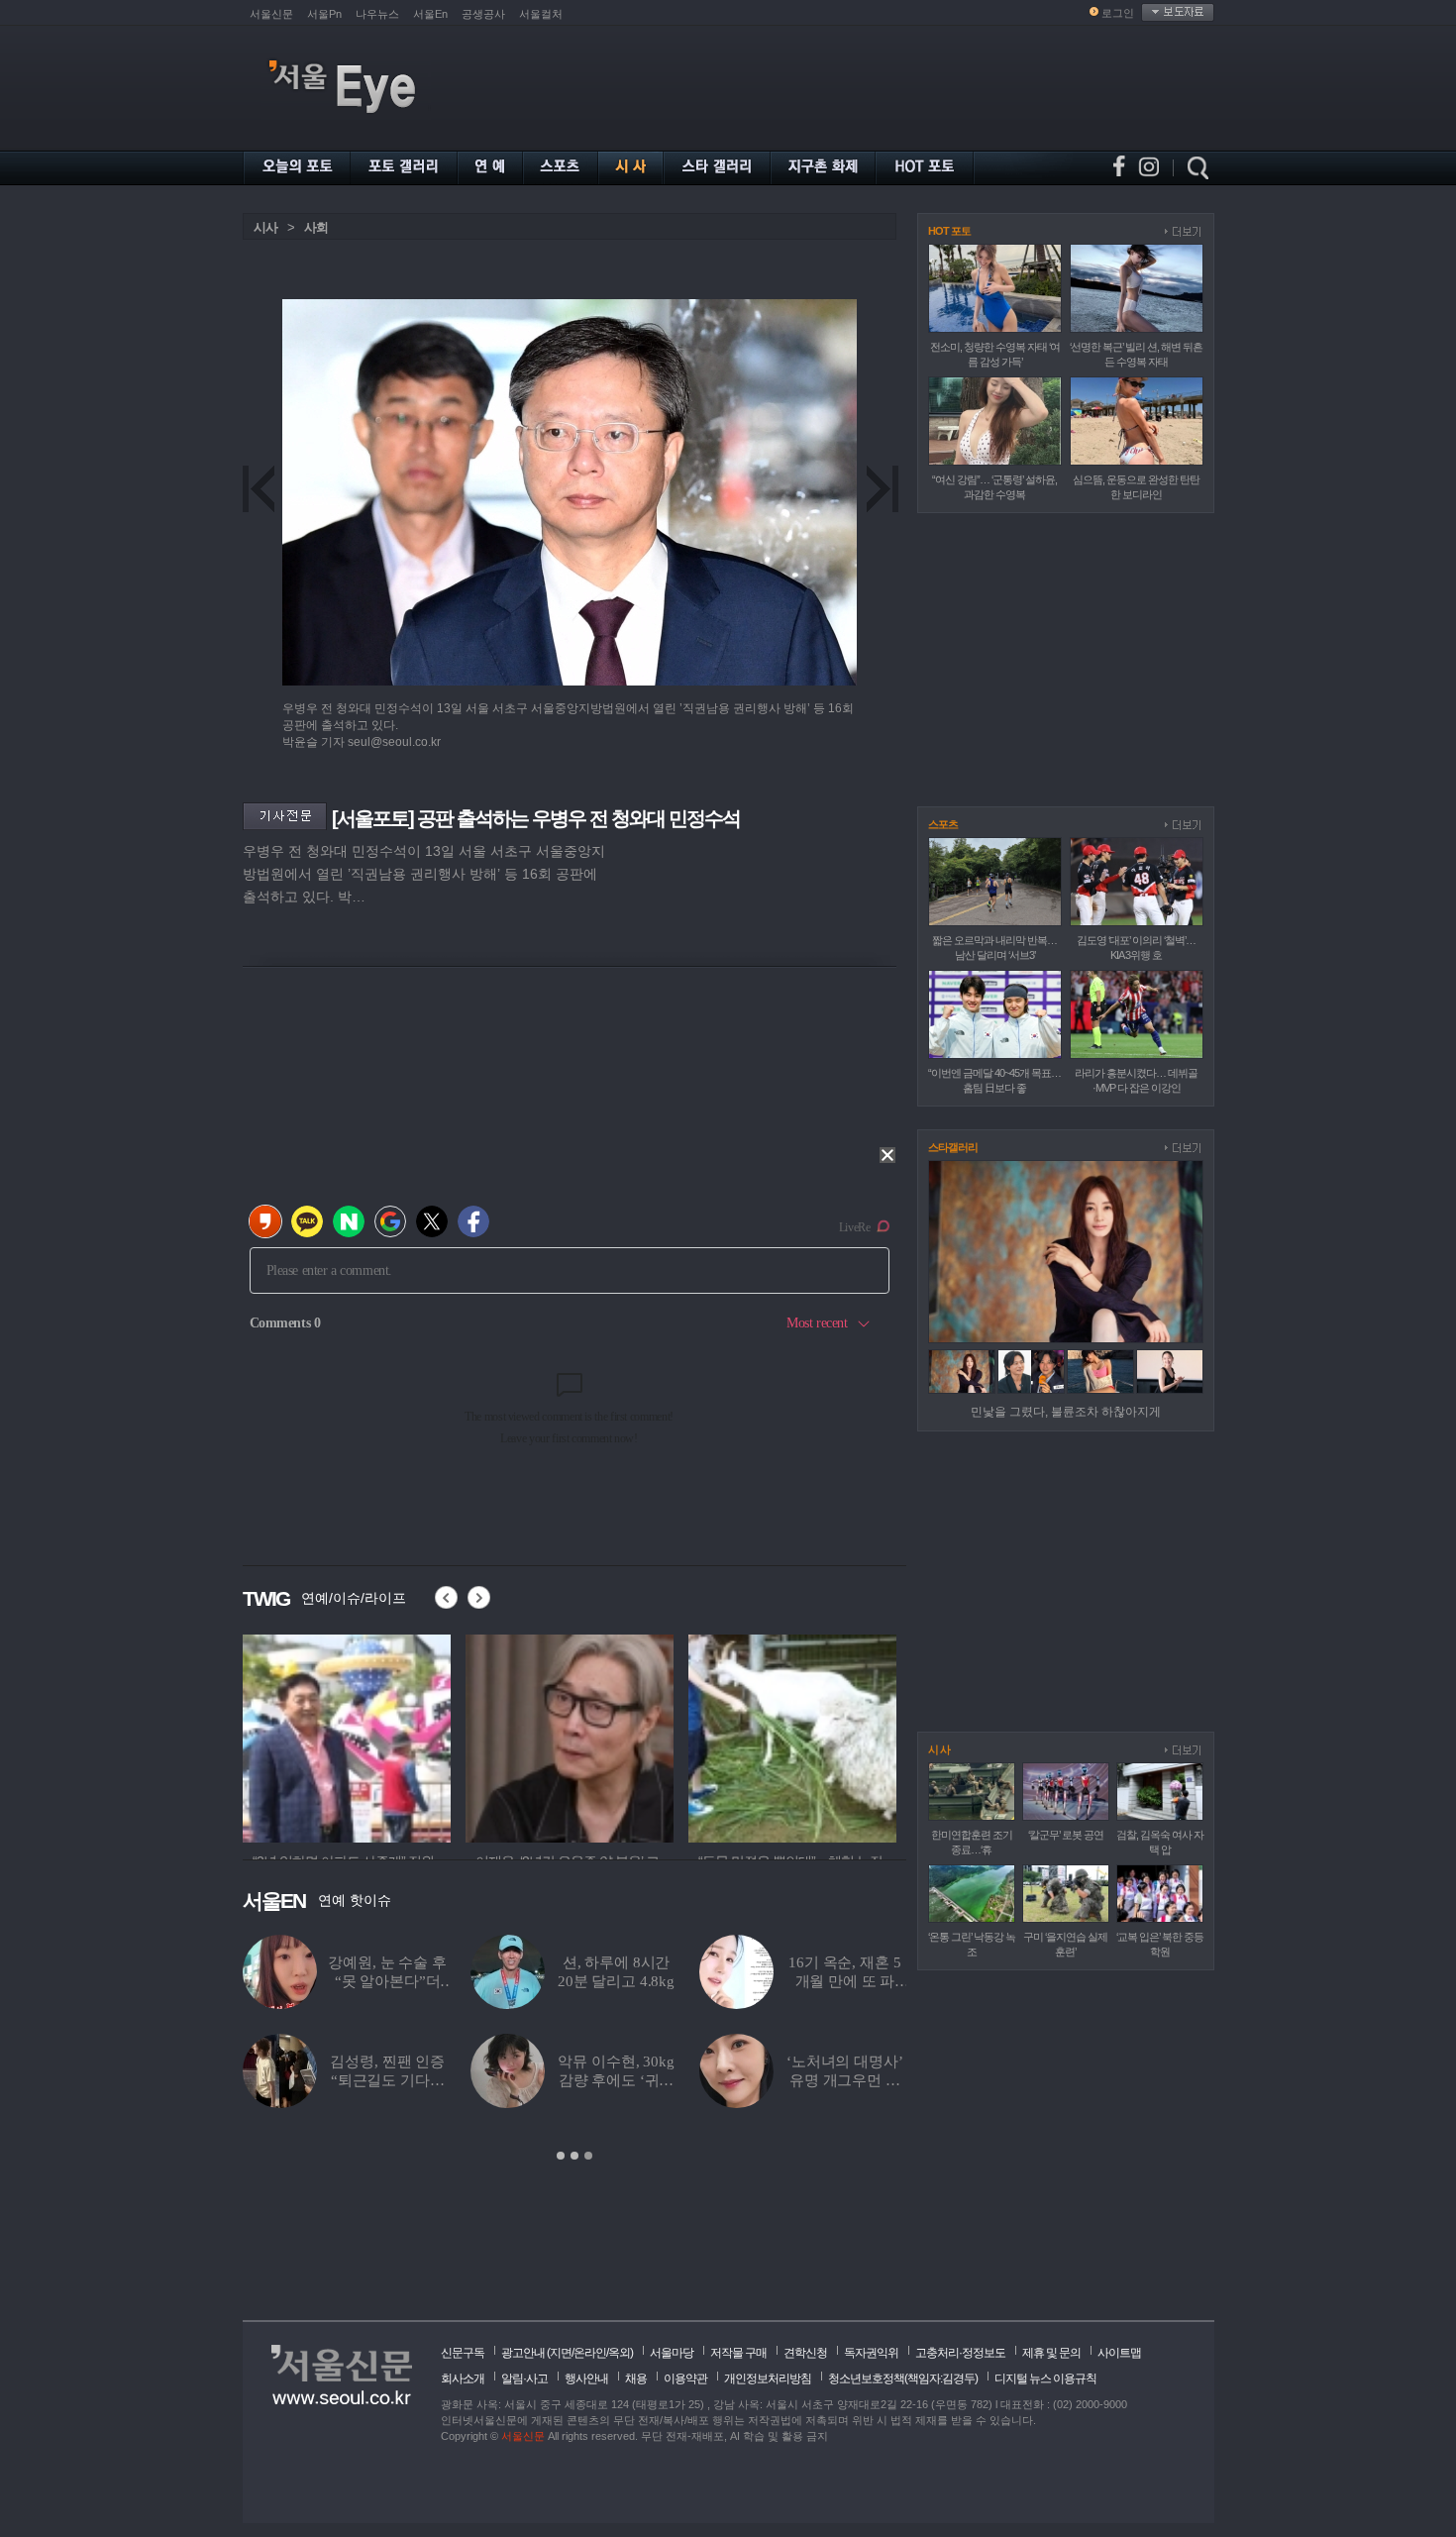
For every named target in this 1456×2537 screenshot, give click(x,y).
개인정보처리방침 (768, 2378)
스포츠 (943, 824)
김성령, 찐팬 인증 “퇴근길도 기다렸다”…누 (387, 2080)
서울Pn (324, 14)
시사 (265, 227)
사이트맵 (1119, 2353)
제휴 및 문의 (1051, 2353)
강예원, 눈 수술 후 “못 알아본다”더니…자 (387, 1981)
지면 (561, 2353)
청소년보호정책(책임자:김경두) (903, 2378)
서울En (430, 14)
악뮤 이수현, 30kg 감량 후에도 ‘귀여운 (616, 2080)
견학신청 (805, 2353)
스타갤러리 (953, 1147)
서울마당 (672, 2353)
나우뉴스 (377, 14)
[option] (347, 1736)
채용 (636, 2378)
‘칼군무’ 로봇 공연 (1066, 1835)
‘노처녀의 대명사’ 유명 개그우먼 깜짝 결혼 (845, 2080)
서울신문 (271, 14)
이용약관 (685, 2378)
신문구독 (463, 2353)
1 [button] (561, 2156)
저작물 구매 (738, 2353)
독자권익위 (871, 2353)
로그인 (1118, 13)
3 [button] (588, 2156)
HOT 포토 (949, 231)
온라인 (590, 2353)
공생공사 (483, 14)
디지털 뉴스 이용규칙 (1045, 2378)
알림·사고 (524, 2378)
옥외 (619, 2353)
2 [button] (574, 2156)
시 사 (939, 1749)
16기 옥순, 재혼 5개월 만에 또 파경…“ (844, 1981)
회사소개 (463, 2378)
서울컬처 (541, 14)
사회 (316, 227)
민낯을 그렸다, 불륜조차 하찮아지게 (1066, 1412)
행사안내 (586, 2378)
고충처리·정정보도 (960, 2353)
